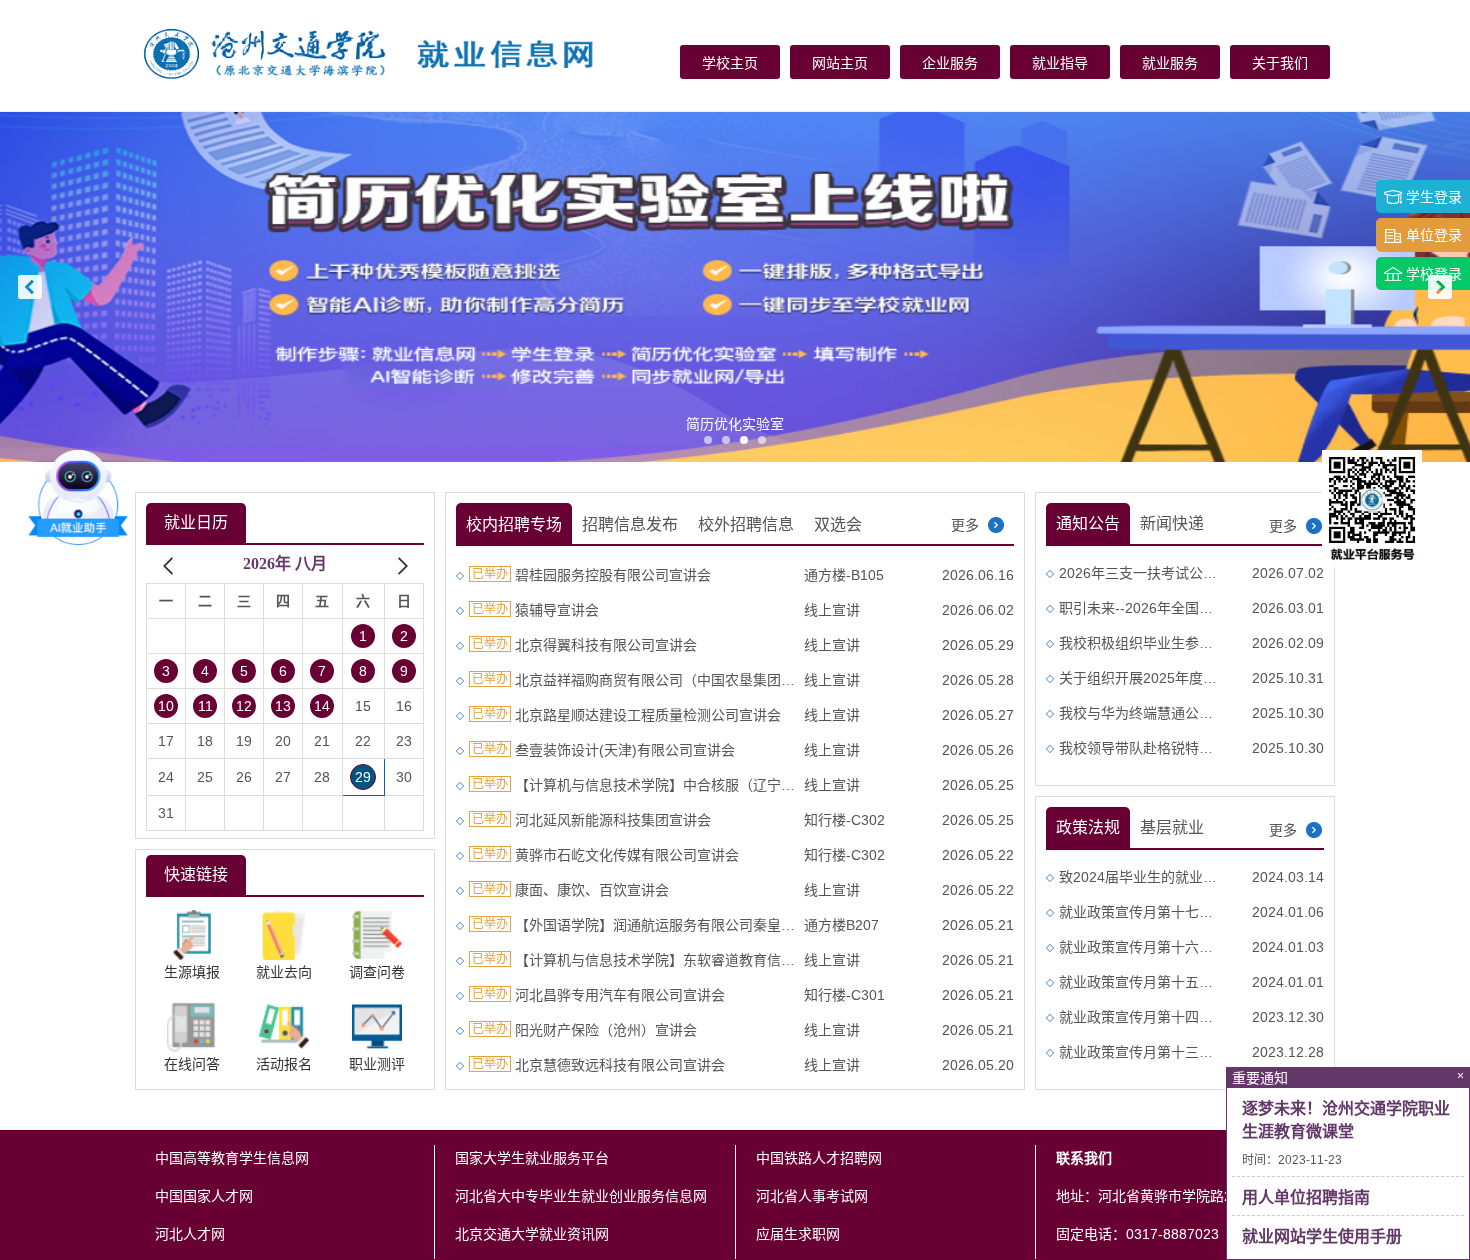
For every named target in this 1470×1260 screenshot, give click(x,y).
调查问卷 (377, 972)
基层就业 (1172, 827)
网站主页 (840, 63)
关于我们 (1280, 63)
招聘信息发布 (630, 524)
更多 (967, 525)
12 (244, 706)
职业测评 (377, 1064)
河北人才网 (190, 1234)
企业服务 (950, 63)
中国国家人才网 (204, 1196)
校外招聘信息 (746, 524)
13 (283, 706)
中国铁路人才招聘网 (819, 1158)
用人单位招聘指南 (1306, 1197)
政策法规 (1088, 827)
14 (322, 706)
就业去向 (284, 972)
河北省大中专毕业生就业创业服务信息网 (581, 1196)
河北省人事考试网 (812, 1196)
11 (205, 706)
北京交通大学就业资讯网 (532, 1234)
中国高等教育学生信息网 (232, 1158)
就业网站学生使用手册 (1322, 1236)
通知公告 (1088, 523)
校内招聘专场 (514, 524)
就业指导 (1060, 63)
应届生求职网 (798, 1234)
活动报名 (284, 1064)
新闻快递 (1172, 523)
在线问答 (192, 1064)
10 (166, 706)
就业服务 (1170, 63)
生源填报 (192, 972)
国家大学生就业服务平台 (532, 1158)
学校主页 (730, 63)
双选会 (838, 524)
